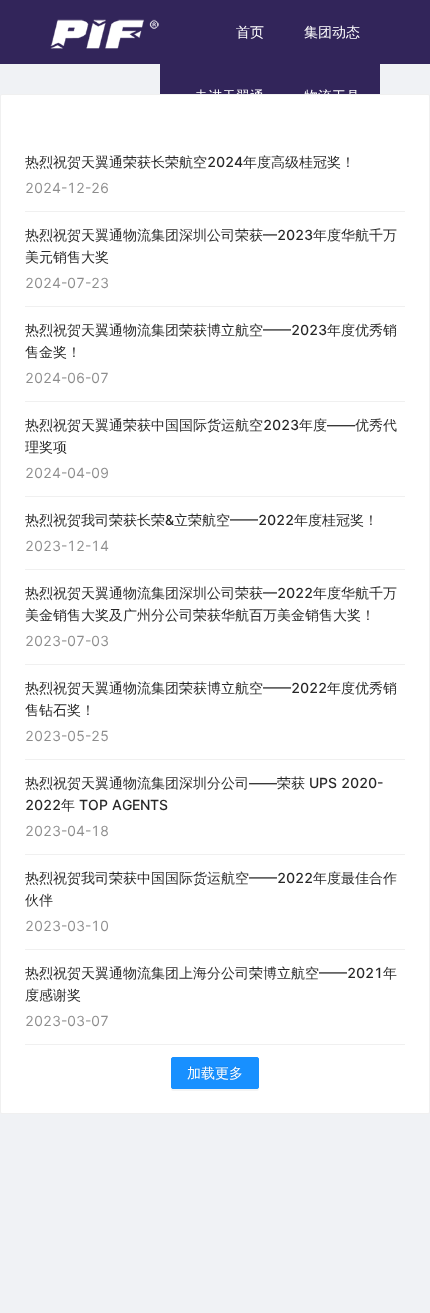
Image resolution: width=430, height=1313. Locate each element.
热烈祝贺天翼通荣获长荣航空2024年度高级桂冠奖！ (190, 161)
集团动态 (332, 31)
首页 (250, 31)
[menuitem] (250, 32)
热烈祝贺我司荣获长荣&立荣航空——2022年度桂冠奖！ (201, 519)
